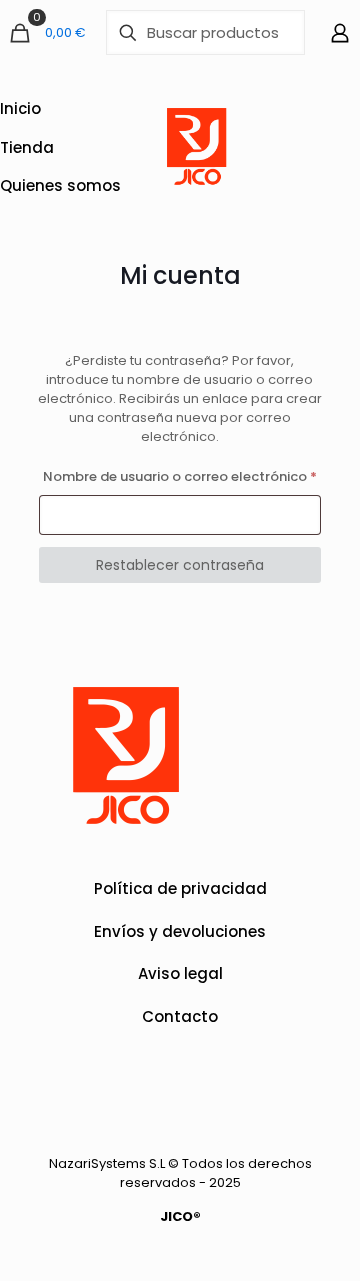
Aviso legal (180, 973)
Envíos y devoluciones (180, 931)
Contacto (180, 1016)
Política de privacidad (180, 888)
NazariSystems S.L (107, 1163)
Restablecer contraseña (180, 565)
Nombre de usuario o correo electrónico (182, 476)
